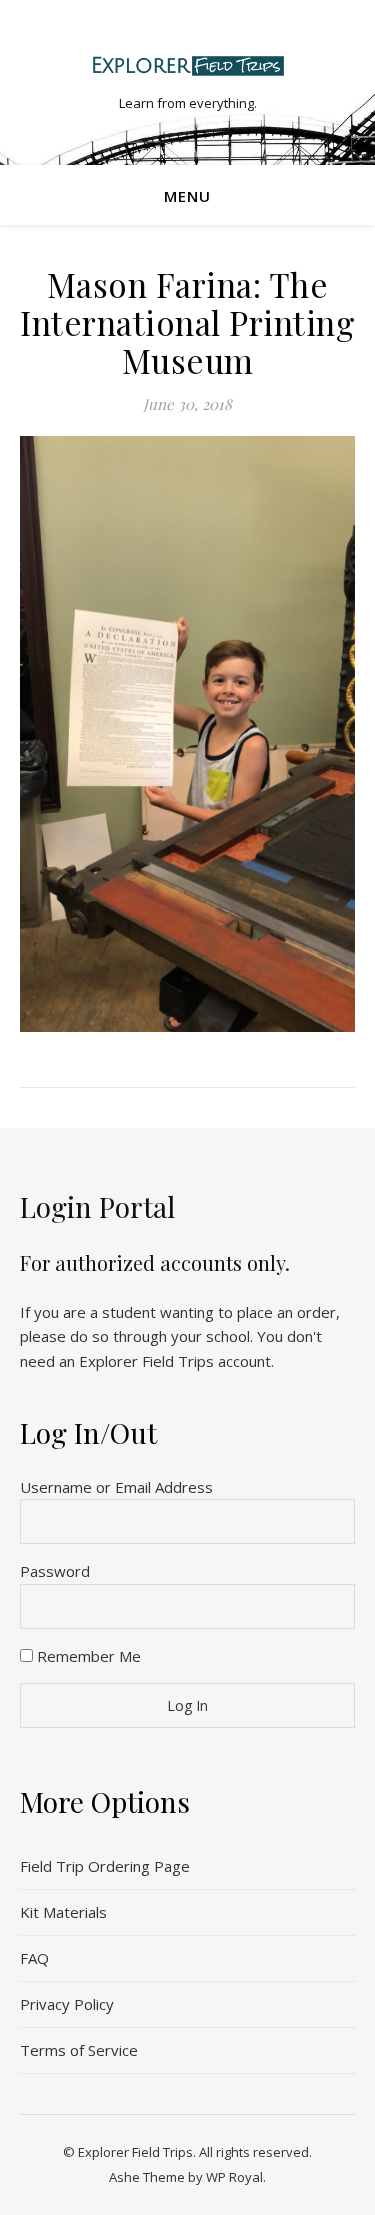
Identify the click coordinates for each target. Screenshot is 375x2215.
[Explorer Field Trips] (188, 65)
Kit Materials (63, 1912)
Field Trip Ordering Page (105, 1866)
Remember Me (87, 1656)
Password (55, 1571)
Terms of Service (79, 2050)
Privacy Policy (67, 2004)
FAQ (34, 1958)
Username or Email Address (116, 1487)
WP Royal (234, 2177)
